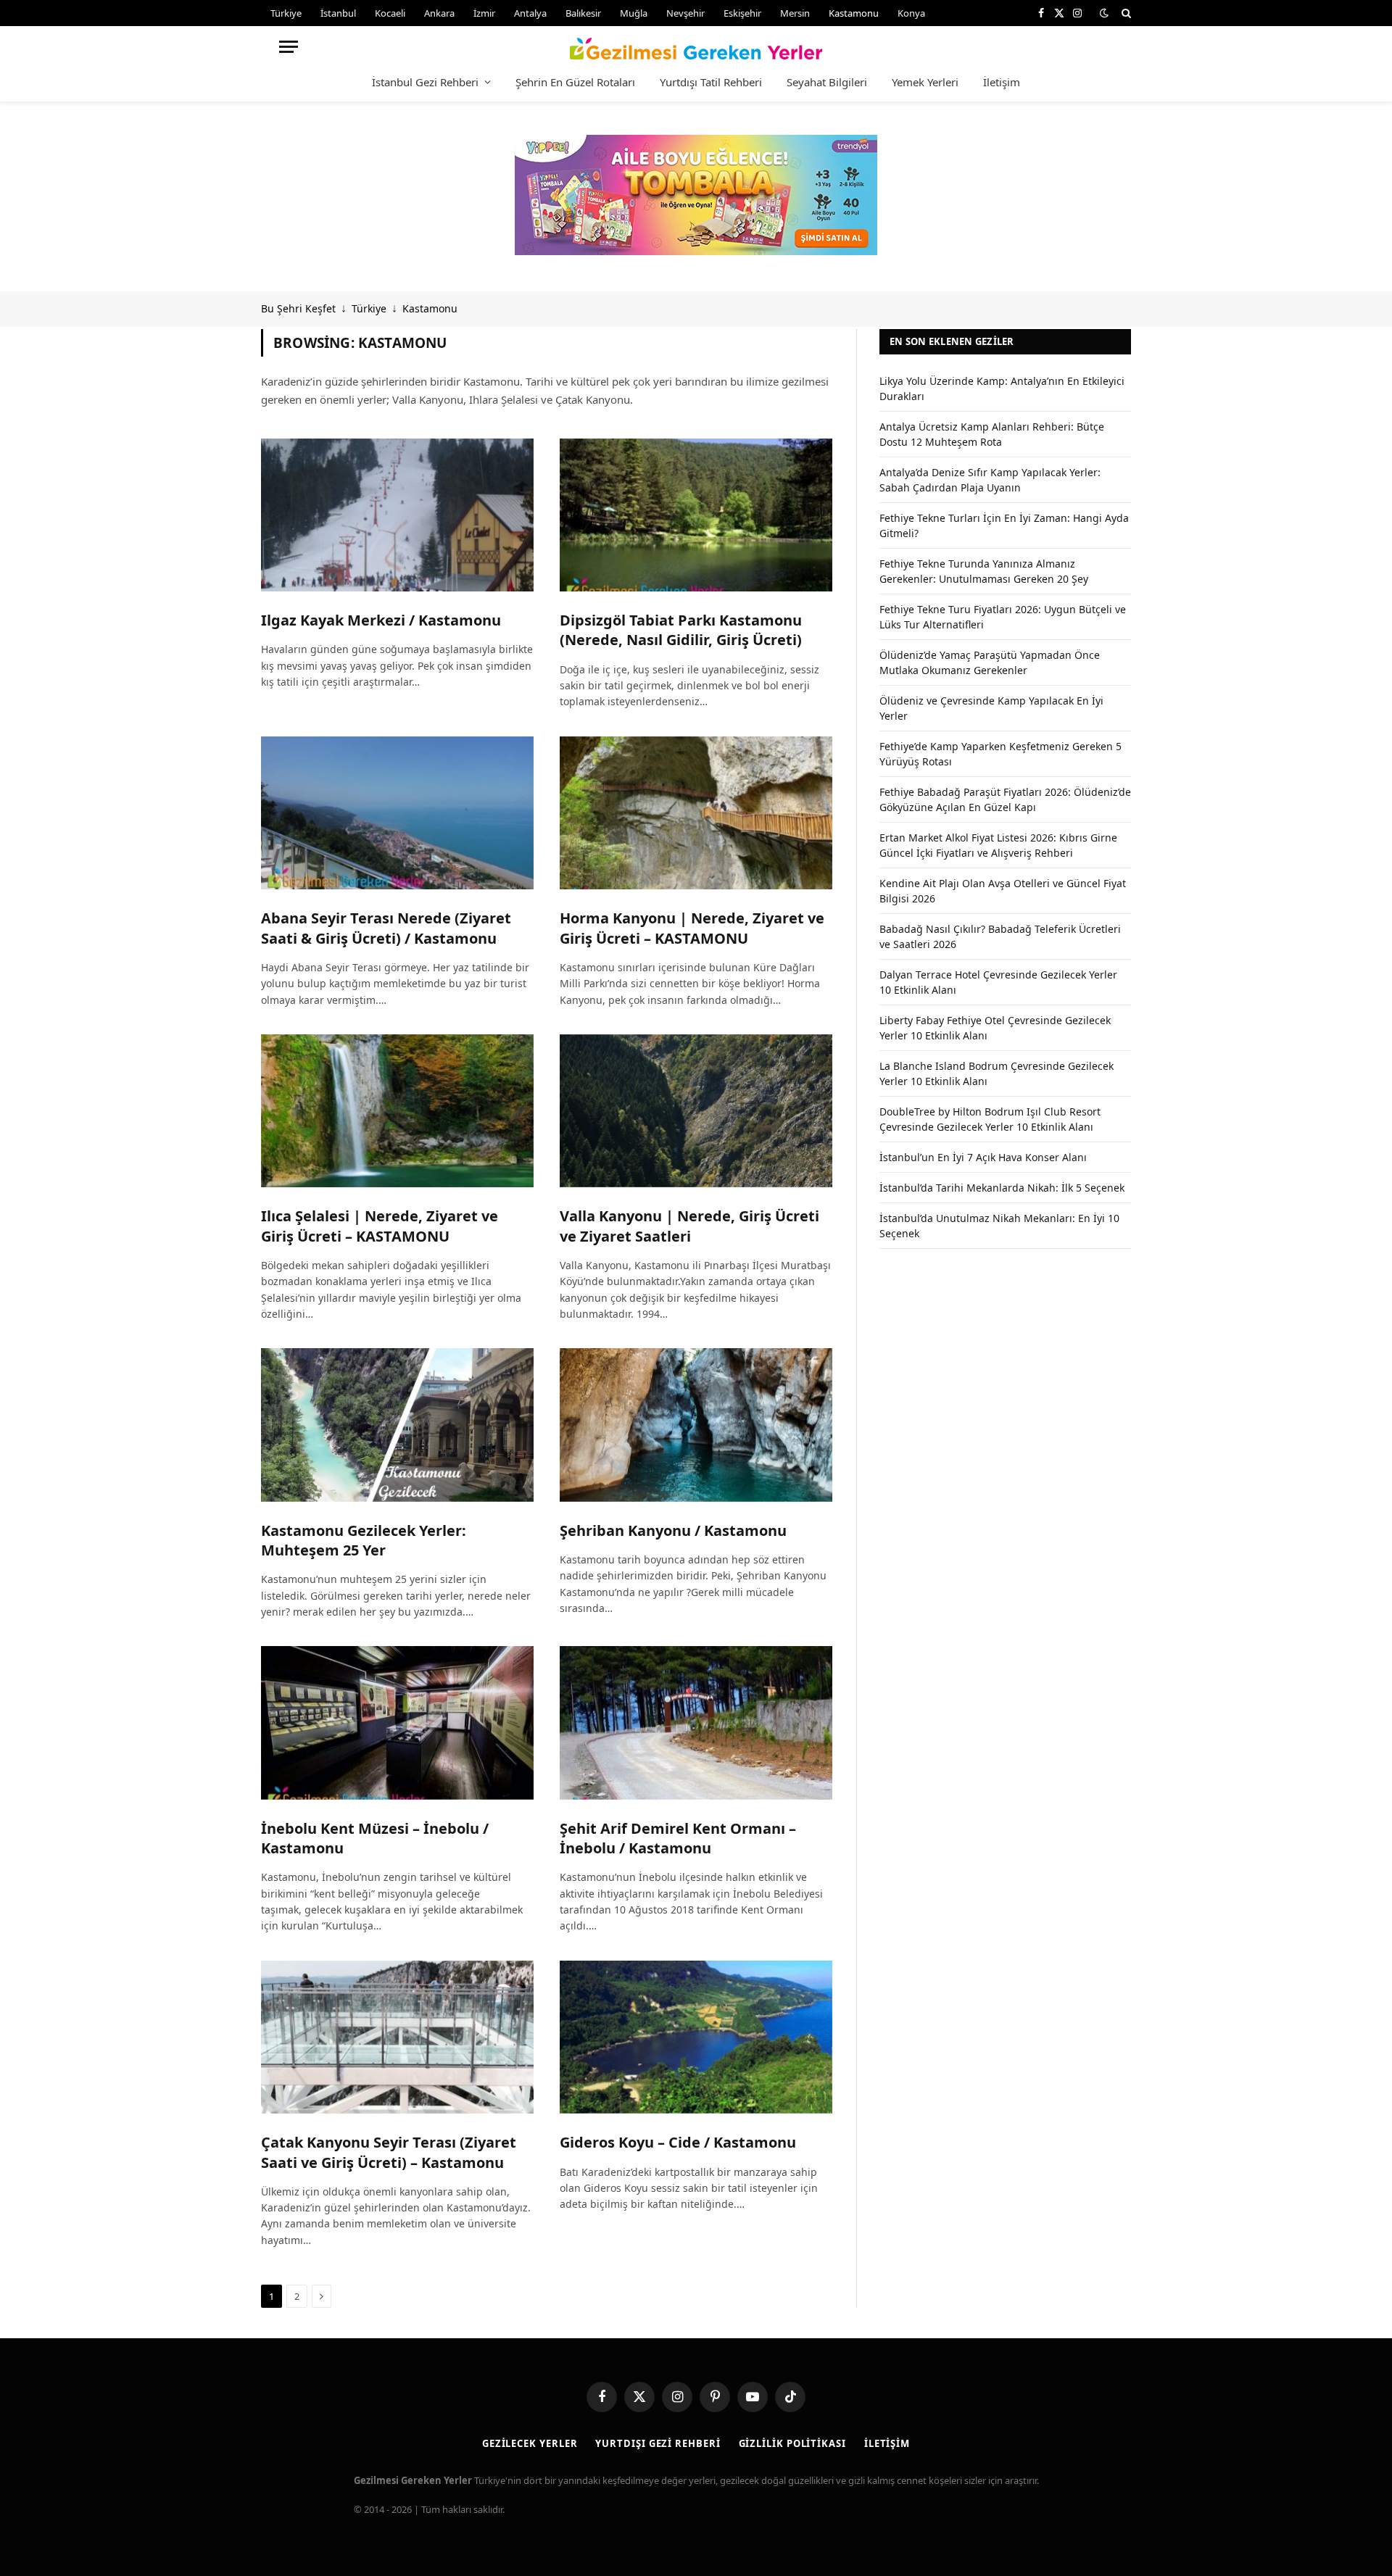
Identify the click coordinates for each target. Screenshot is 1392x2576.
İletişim (1002, 82)
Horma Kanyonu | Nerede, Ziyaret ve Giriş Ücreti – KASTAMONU (692, 928)
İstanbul (338, 13)
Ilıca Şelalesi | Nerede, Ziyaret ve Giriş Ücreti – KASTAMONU (380, 1226)
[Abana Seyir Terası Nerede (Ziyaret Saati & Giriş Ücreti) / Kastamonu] (397, 813)
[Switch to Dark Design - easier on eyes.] (1104, 13)
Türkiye (286, 13)
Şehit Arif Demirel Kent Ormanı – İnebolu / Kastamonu (678, 1838)
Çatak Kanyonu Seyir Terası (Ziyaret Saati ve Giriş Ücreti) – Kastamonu (389, 2152)
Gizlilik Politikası (792, 2443)
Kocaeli (390, 13)
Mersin (795, 13)
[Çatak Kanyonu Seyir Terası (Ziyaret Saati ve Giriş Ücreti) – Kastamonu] (397, 2037)
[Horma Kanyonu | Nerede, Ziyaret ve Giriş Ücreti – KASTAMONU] (696, 813)
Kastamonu (854, 13)
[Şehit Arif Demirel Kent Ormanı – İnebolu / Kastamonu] (696, 1723)
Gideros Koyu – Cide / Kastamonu (678, 2142)
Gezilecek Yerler (530, 2443)
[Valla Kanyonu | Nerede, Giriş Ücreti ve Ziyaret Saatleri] (696, 1111)
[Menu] (289, 47)
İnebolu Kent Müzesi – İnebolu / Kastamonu (375, 1838)
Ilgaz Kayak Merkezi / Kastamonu (381, 620)
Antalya (530, 13)
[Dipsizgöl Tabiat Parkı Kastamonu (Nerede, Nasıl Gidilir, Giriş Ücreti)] (696, 515)
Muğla (634, 13)
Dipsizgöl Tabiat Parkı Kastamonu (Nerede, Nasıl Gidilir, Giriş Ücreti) (681, 630)
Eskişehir (742, 13)
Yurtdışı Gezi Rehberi (658, 2443)
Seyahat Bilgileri (827, 82)
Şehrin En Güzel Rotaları (575, 82)
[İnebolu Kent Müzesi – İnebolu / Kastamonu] (397, 1723)
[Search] (1125, 13)
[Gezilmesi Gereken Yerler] (696, 46)
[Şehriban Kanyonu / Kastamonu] (696, 1425)
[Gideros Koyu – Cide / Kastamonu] (696, 2037)
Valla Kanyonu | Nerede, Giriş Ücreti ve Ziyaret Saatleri (689, 1226)
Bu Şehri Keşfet (298, 308)
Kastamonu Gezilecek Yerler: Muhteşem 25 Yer (364, 1540)
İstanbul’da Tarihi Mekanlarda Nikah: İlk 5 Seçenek (1002, 1188)
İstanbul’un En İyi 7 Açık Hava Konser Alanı (983, 1157)
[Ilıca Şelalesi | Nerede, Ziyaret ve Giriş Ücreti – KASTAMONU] (397, 1111)
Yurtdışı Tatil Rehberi (711, 82)
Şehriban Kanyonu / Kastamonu (673, 1530)
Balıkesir (583, 13)
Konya (911, 13)
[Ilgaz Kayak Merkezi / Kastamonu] (397, 515)
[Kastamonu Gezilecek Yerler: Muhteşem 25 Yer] (397, 1425)
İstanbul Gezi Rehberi (425, 82)
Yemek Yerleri (925, 82)
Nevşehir (685, 13)
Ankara (439, 13)
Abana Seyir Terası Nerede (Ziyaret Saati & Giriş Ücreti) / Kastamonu (386, 928)
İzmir (484, 13)
